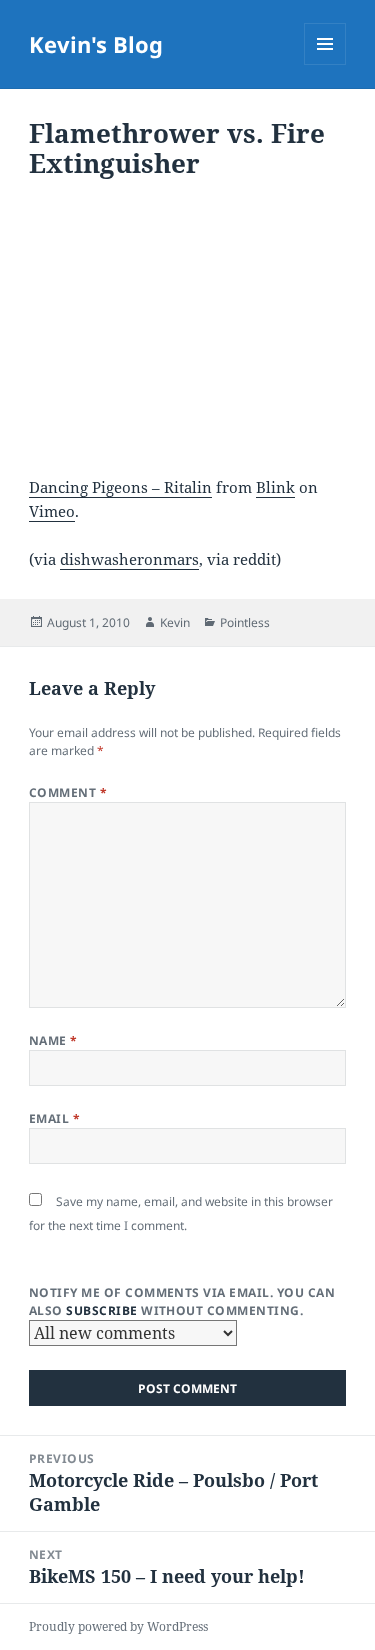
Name (53, 1040)
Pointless (245, 622)
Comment (68, 792)
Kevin (175, 622)
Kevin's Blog (96, 44)
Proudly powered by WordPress (118, 1626)
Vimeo (52, 511)
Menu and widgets (325, 64)
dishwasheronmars (129, 559)
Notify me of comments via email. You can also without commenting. (182, 1301)
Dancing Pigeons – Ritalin (120, 487)
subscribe (101, 1310)
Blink (275, 487)
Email (54, 1118)
